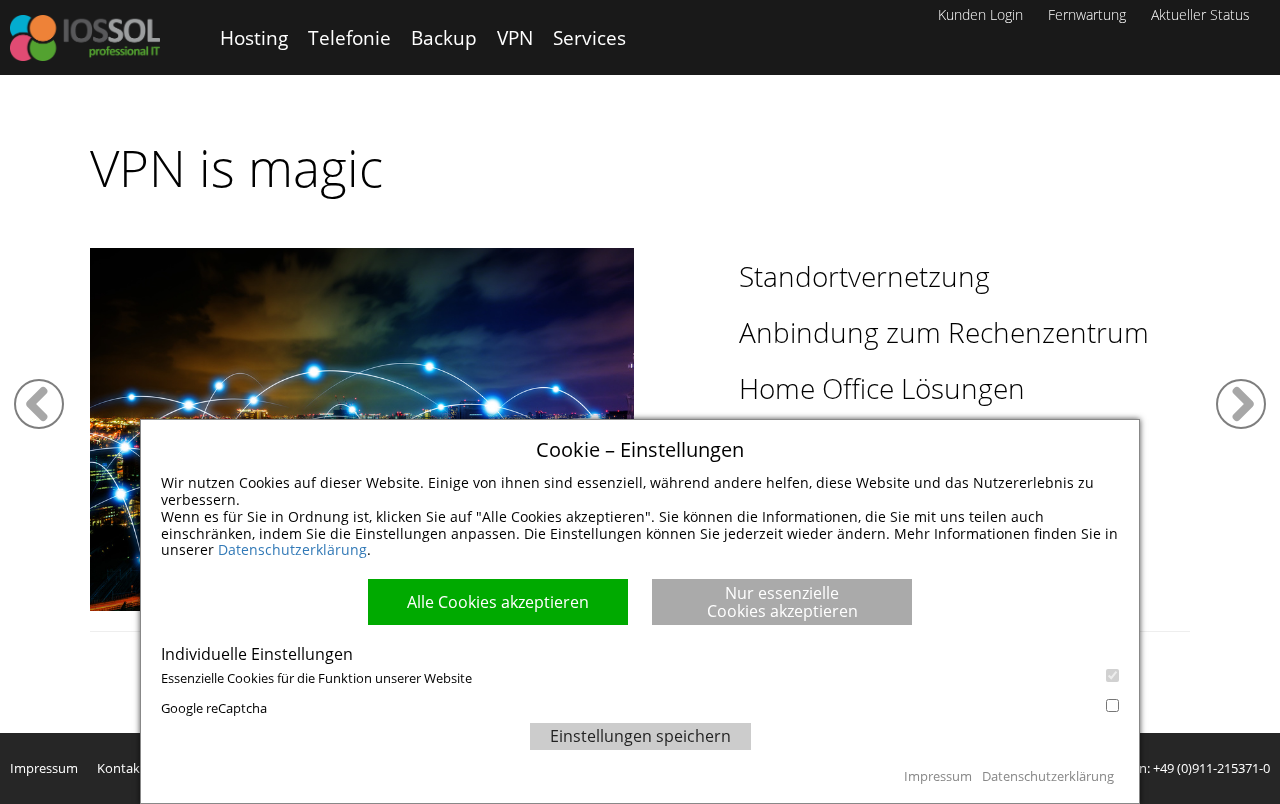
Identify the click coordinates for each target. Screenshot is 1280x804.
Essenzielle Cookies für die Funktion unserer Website (316, 678)
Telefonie (349, 37)
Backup (444, 37)
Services (589, 37)
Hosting (254, 37)
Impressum (44, 768)
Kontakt (121, 768)
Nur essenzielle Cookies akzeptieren (782, 602)
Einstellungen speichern (640, 736)
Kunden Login (980, 14)
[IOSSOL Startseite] (85, 38)
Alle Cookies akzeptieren (498, 602)
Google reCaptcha (214, 708)
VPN (515, 37)
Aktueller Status (1200, 14)
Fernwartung (1087, 14)
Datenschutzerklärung (292, 549)
